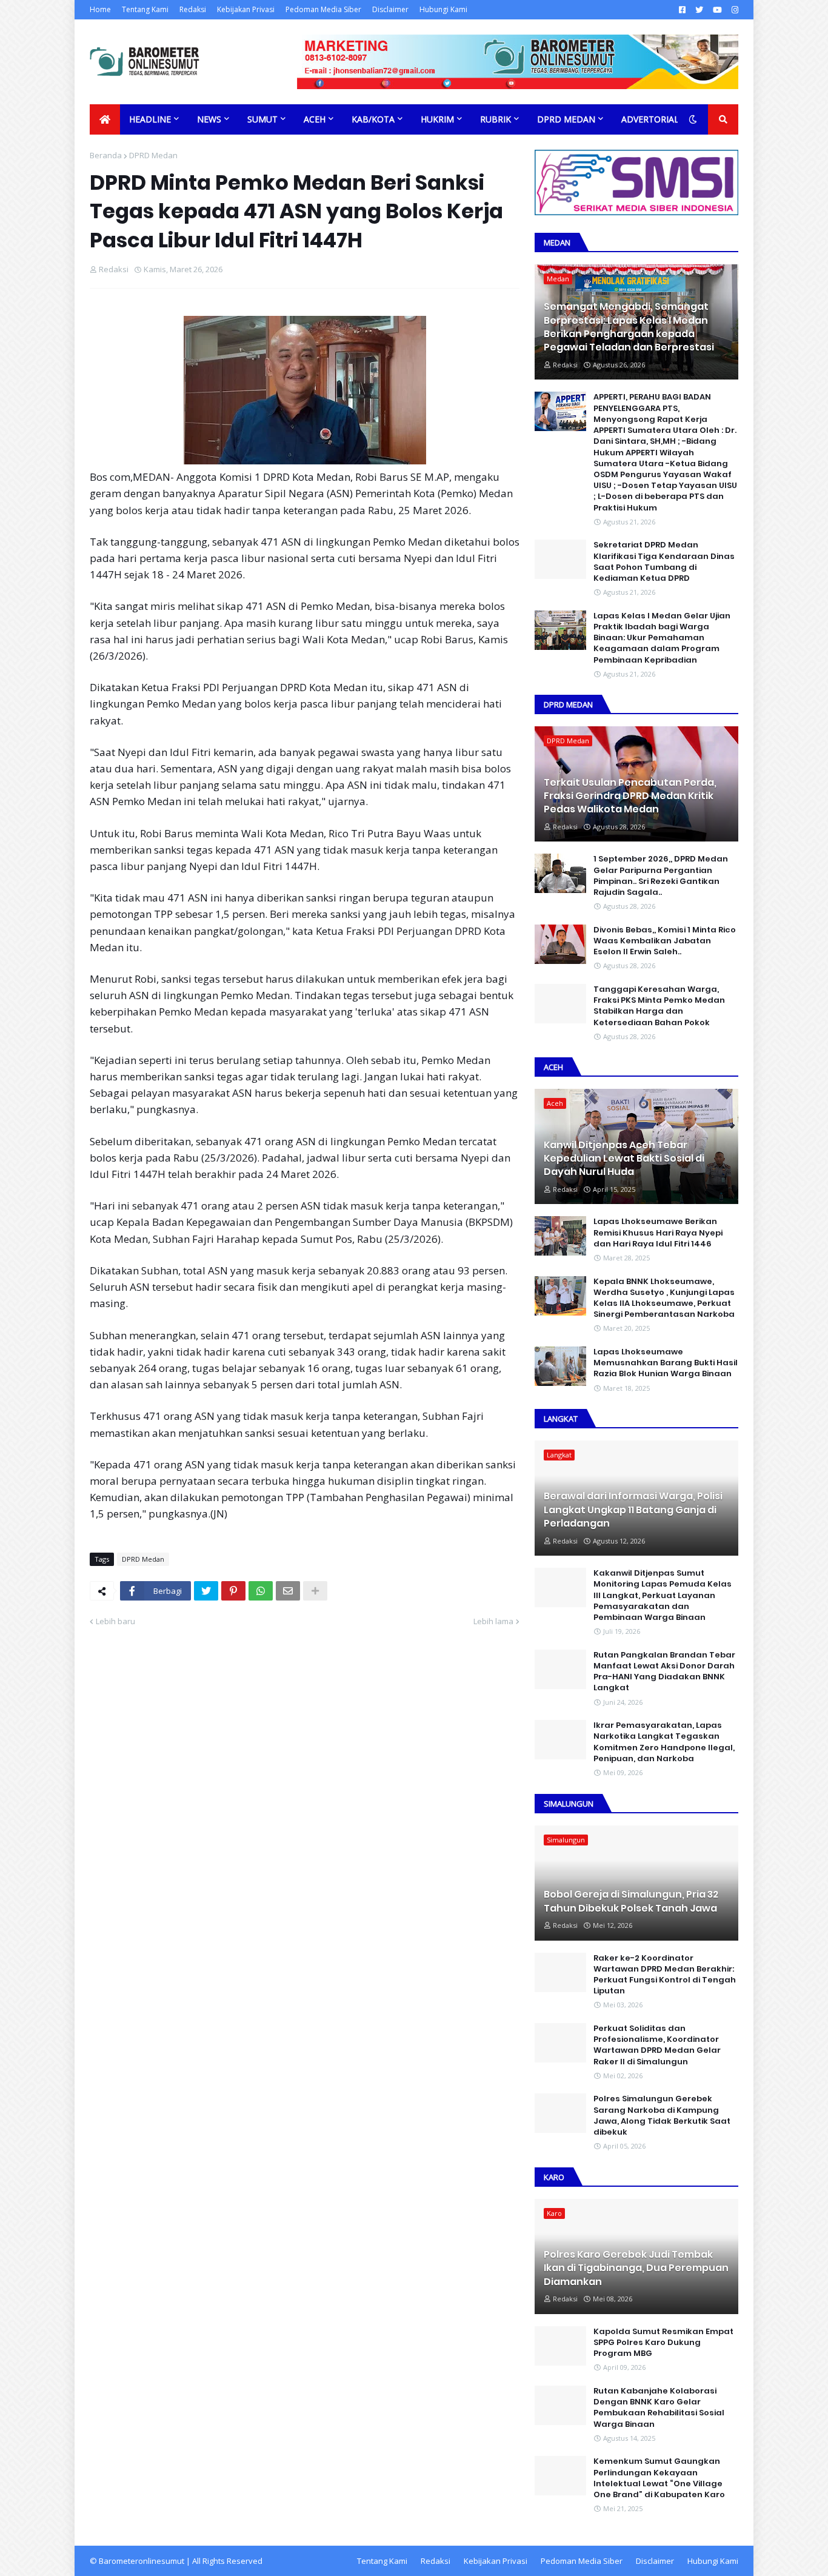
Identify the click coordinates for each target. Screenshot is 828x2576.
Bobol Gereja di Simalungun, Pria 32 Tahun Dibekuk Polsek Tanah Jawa (631, 1901)
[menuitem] (105, 119)
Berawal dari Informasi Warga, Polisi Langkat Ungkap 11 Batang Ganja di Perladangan (633, 1510)
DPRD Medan (153, 155)
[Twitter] (206, 1591)
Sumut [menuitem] (262, 119)
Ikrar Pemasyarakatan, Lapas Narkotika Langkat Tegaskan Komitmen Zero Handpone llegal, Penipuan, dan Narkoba (664, 1742)
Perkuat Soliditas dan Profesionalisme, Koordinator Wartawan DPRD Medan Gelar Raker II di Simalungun (657, 2045)
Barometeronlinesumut (142, 2561)
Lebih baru (115, 1621)
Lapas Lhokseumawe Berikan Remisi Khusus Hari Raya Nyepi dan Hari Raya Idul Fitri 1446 (658, 1233)
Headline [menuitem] (150, 119)
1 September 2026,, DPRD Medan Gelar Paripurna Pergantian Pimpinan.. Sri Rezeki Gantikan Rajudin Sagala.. (661, 876)
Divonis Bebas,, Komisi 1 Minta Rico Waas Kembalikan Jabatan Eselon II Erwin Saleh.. (665, 941)
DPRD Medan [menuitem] (566, 119)
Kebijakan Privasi (246, 9)
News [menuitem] (209, 119)
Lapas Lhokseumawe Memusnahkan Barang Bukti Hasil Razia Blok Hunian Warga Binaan (666, 1363)
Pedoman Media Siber (323, 9)
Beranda (106, 155)
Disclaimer (390, 9)
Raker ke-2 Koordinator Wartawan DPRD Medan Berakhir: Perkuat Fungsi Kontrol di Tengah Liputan (665, 1975)
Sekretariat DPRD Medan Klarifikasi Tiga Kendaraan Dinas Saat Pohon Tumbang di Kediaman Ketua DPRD (664, 562)
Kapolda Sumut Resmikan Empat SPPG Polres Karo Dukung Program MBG (663, 2343)
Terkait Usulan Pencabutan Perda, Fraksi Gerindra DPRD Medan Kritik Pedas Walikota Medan (630, 796)
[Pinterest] (233, 1591)
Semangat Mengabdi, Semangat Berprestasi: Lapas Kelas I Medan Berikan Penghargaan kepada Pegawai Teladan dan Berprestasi (629, 327)
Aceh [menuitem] (315, 119)
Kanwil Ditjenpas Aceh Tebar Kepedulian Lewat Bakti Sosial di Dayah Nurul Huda (624, 1159)
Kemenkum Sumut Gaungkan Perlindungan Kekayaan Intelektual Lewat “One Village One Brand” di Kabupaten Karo (659, 2478)
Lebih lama (493, 1621)
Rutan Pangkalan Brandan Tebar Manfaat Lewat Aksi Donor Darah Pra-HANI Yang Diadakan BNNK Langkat (664, 1672)
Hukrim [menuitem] (437, 119)
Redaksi (193, 9)
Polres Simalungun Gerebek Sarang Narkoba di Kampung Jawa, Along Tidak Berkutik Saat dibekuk (662, 2116)
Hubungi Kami (443, 9)
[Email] (288, 1591)
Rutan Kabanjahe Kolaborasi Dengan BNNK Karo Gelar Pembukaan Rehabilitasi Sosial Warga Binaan (659, 2408)
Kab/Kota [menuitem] (373, 119)
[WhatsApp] (261, 1591)
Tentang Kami (145, 9)
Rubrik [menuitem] (496, 119)
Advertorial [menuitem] (650, 119)
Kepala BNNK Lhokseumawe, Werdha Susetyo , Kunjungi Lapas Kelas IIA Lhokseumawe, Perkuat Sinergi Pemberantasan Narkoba (664, 1298)
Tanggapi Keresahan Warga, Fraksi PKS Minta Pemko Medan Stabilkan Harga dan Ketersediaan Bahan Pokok (659, 1006)
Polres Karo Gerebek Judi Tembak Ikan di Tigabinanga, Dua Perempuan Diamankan (636, 2268)
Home (100, 9)
